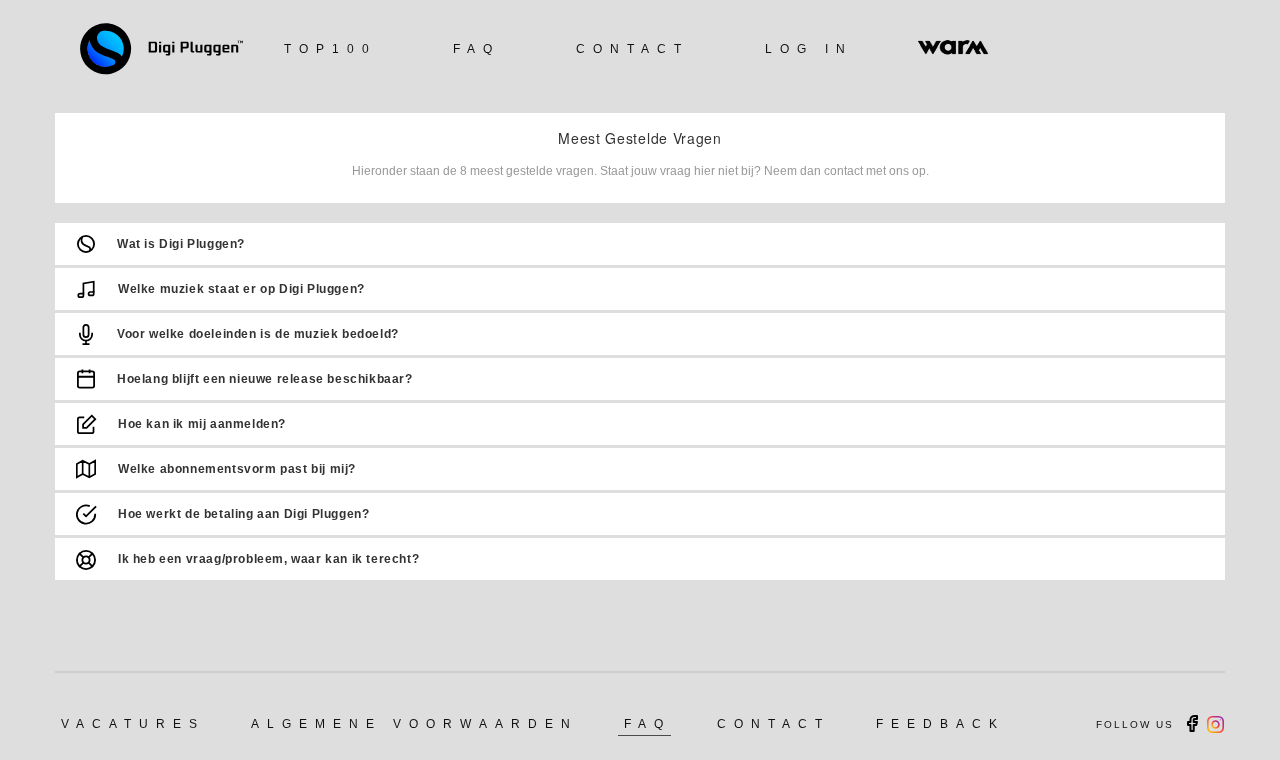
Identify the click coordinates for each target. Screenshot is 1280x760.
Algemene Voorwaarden (414, 724)
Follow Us (1135, 724)
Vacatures (133, 724)
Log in (809, 49)
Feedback (940, 724)
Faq (476, 49)
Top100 (330, 49)
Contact (632, 49)
